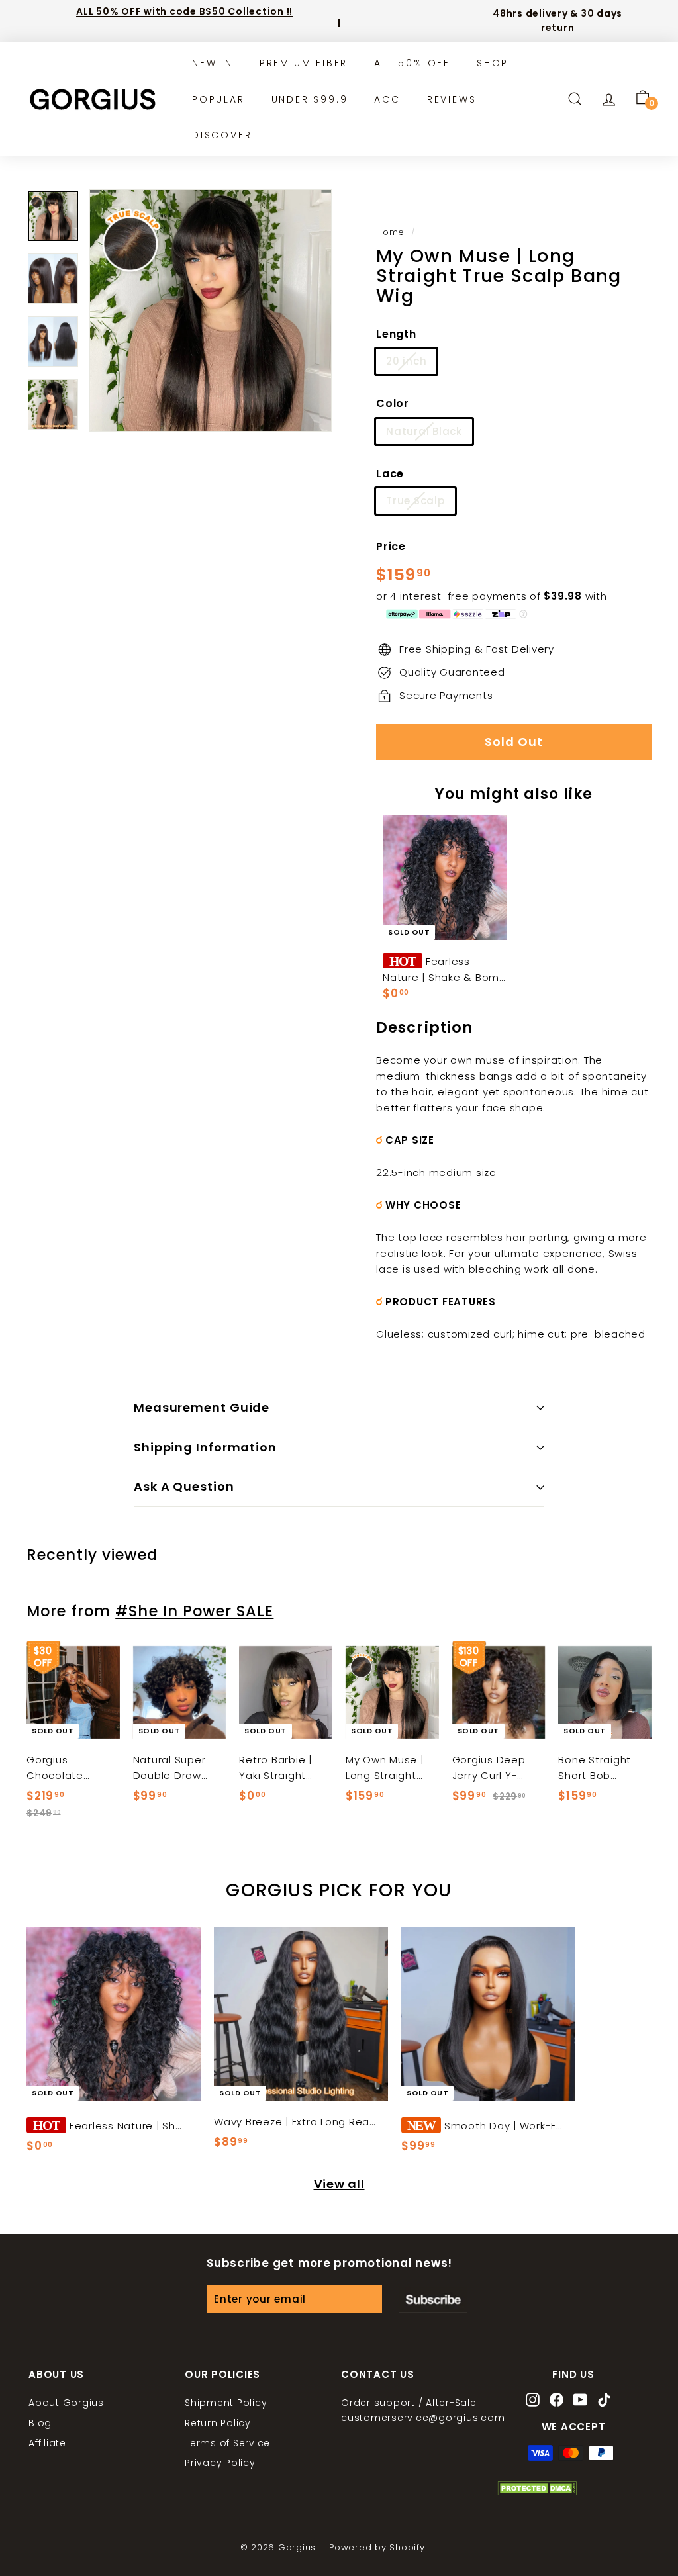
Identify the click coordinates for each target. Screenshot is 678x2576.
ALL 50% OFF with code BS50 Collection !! (184, 11)
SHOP (493, 63)
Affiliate (47, 2443)
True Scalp (415, 501)
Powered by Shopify (377, 2547)
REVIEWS (452, 99)
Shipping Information (205, 1447)
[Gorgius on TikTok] (604, 2401)
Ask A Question (184, 1486)
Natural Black (424, 431)
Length (396, 334)
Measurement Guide (202, 1407)
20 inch (406, 361)
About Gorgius (66, 2403)
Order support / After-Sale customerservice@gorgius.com (423, 2410)
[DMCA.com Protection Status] (537, 2492)
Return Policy (218, 2423)
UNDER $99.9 (310, 99)
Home (390, 232)
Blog (40, 2423)
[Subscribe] (433, 2299)
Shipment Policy (226, 2403)
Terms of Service (227, 2443)
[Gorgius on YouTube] (580, 2401)
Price (391, 546)
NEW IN (213, 63)
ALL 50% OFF (412, 63)
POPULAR (218, 99)
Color (393, 403)
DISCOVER (222, 135)
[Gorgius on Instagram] (533, 2401)
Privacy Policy (220, 2463)
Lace (390, 474)
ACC (387, 99)
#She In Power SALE (194, 1611)
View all (339, 2184)
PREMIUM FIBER (304, 63)
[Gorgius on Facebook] (557, 2401)
